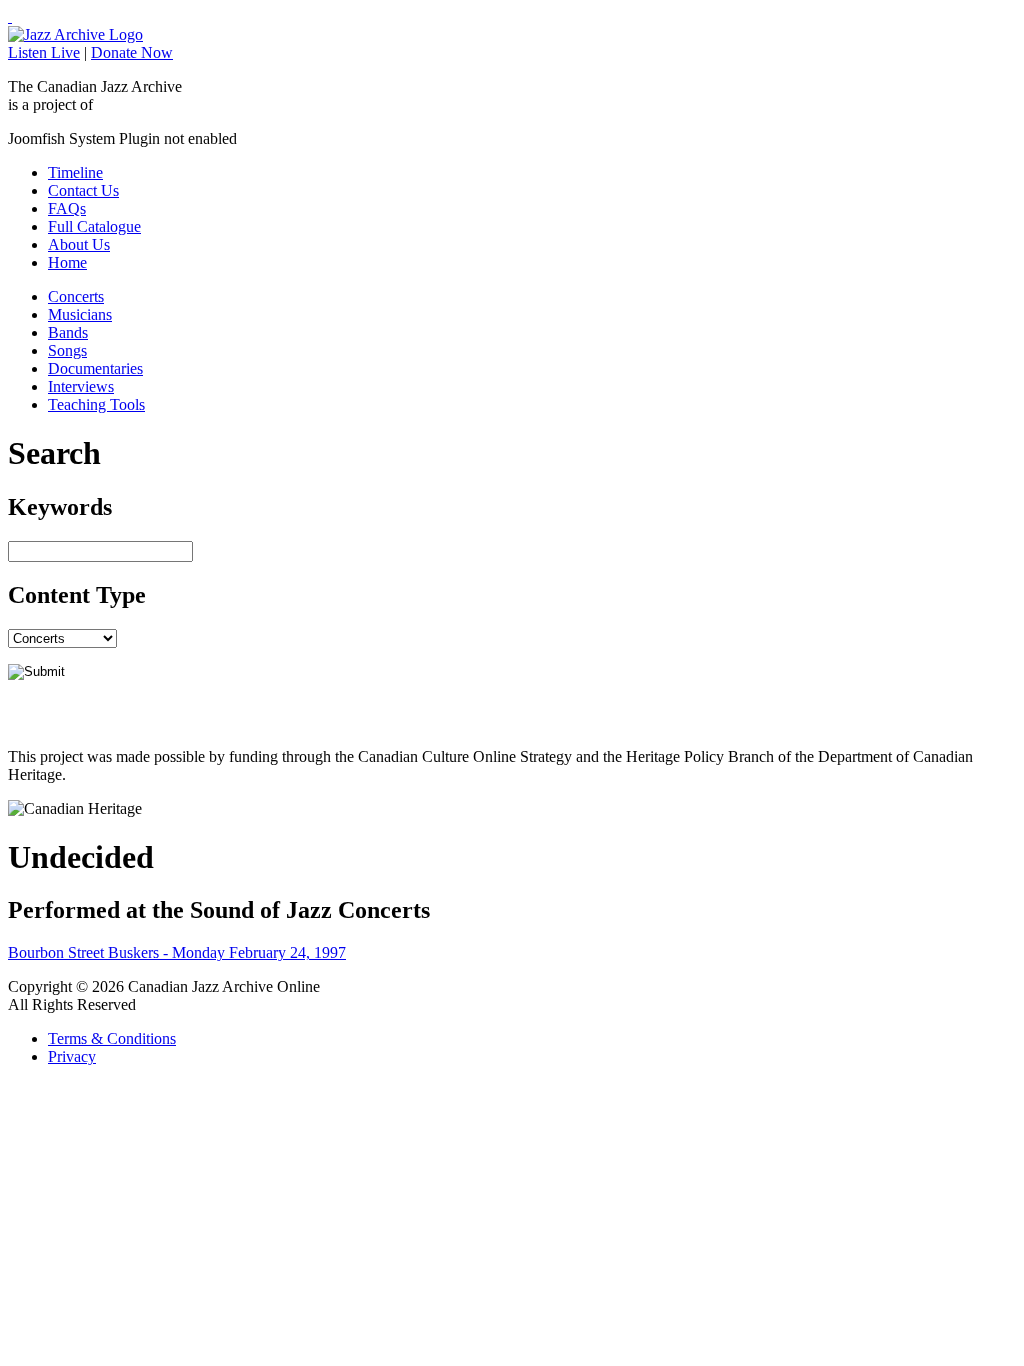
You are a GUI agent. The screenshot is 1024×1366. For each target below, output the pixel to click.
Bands (68, 332)
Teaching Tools (96, 404)
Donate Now (132, 52)
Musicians (80, 314)
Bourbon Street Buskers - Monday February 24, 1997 (177, 952)
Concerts (76, 296)
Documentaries (95, 368)
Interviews (81, 386)
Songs (67, 350)
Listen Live (44, 52)
